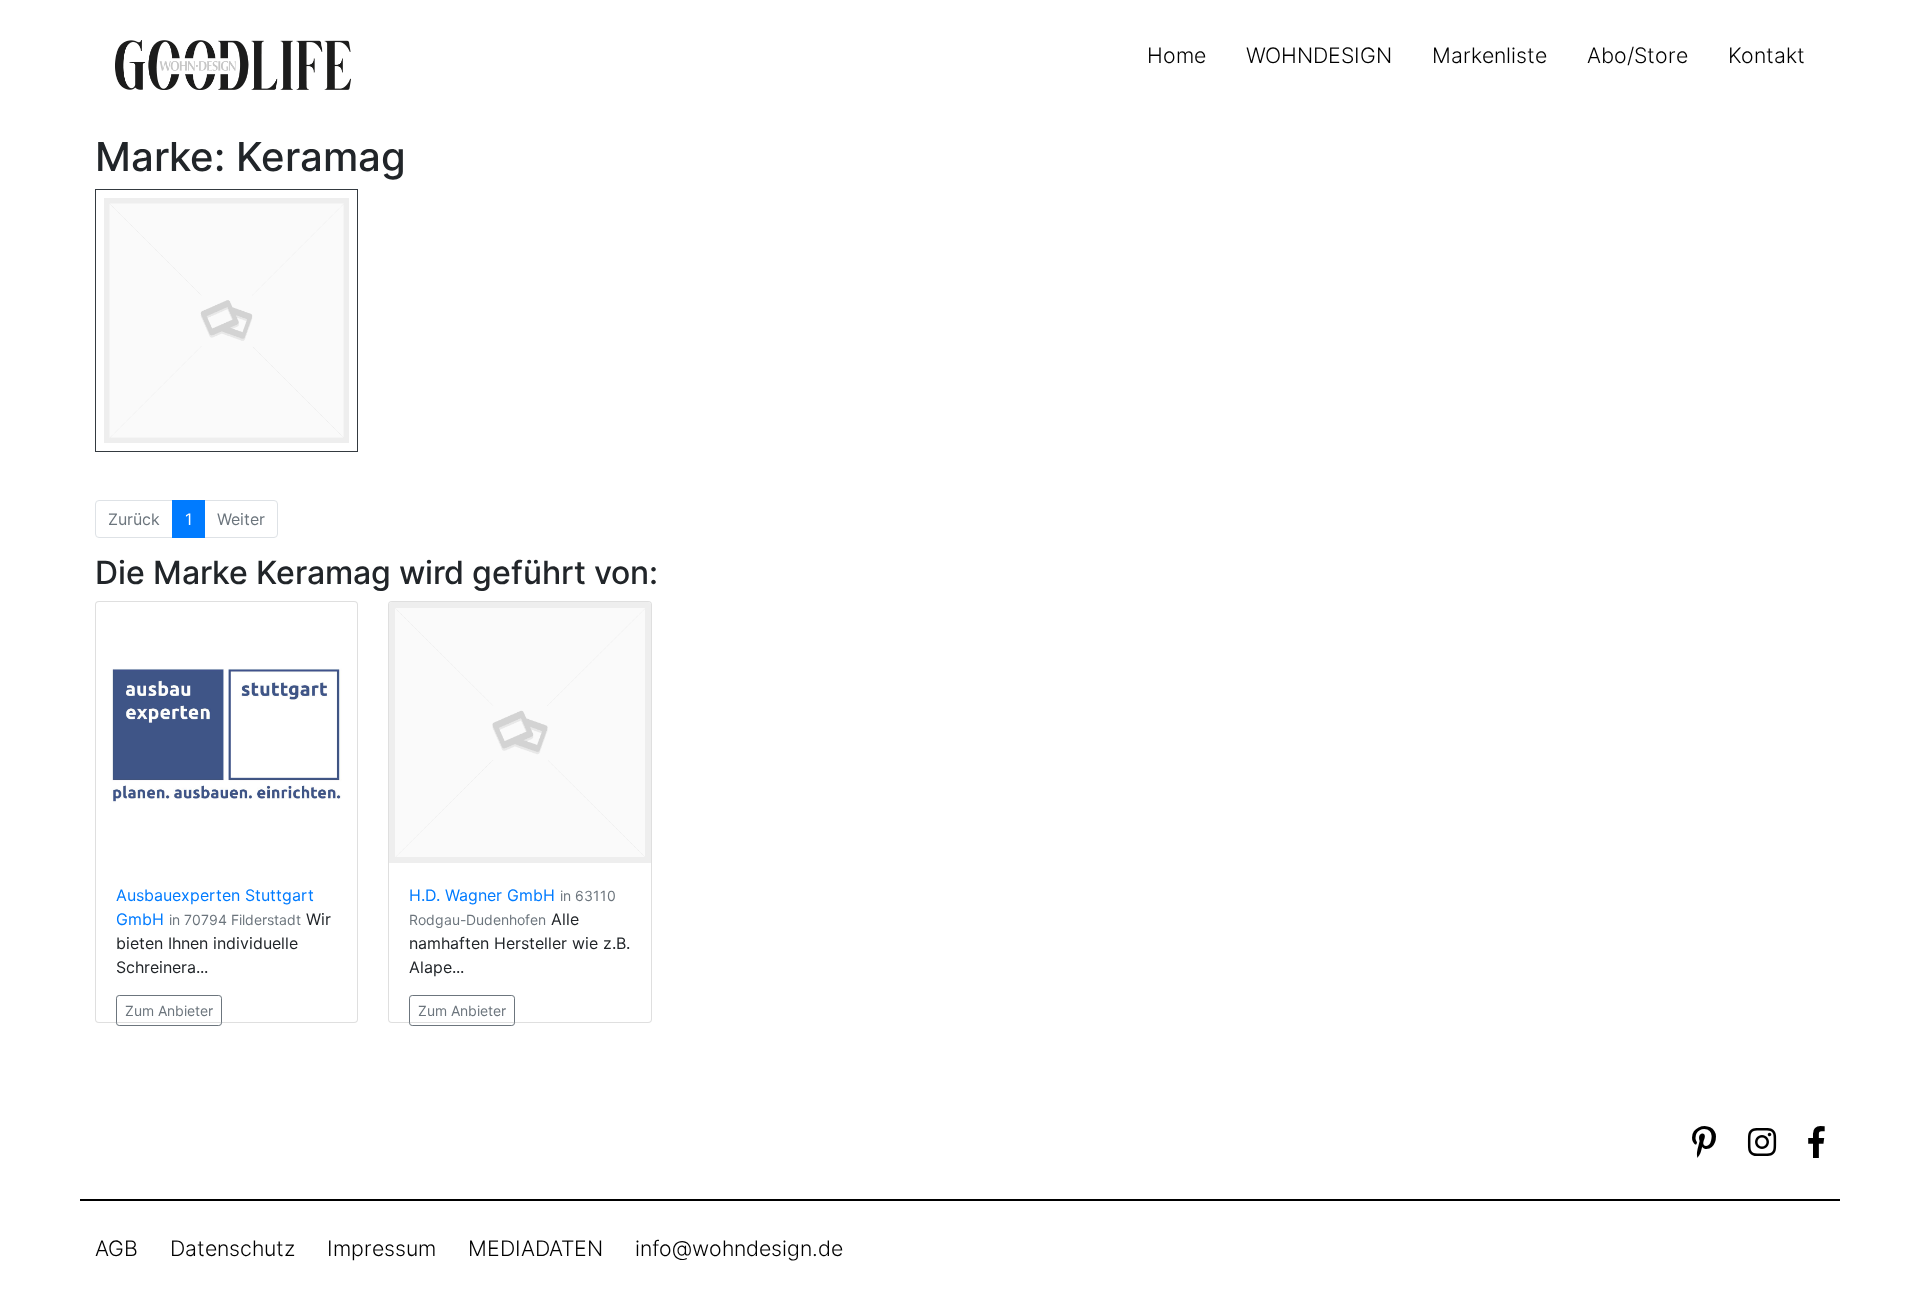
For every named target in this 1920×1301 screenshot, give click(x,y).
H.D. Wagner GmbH (482, 895)
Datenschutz (232, 1248)
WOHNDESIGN (1319, 55)
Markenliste (1489, 55)
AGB (116, 1248)
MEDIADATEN (535, 1248)
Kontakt (1766, 55)
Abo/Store (1637, 55)
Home (1176, 55)
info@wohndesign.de (739, 1248)
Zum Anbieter (169, 1010)
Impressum (381, 1248)
